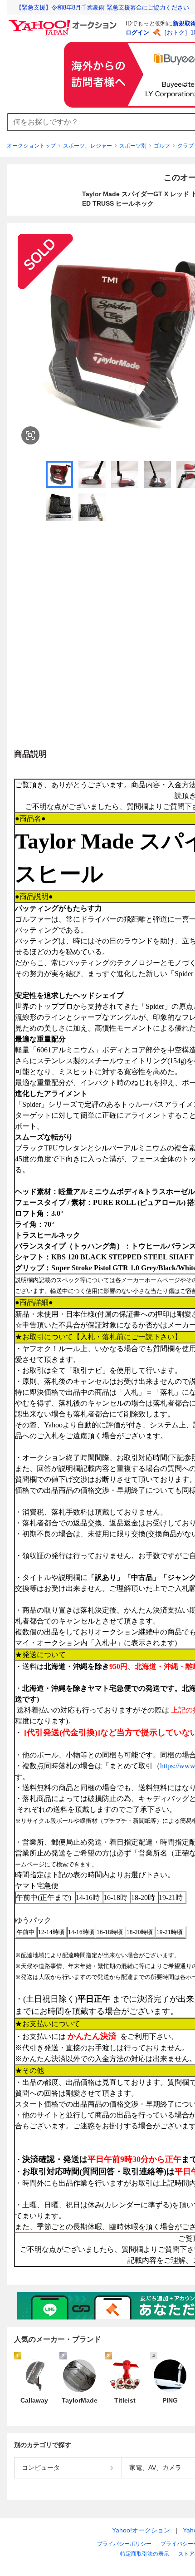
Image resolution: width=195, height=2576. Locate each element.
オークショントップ (31, 146)
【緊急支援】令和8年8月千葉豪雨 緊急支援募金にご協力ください (102, 7)
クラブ (185, 146)
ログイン (137, 32)
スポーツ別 (133, 146)
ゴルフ (162, 146)
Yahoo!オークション (141, 2530)
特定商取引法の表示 (145, 2554)
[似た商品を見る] (30, 435)
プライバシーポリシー (124, 2544)
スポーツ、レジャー (88, 146)
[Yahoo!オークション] (64, 22)
